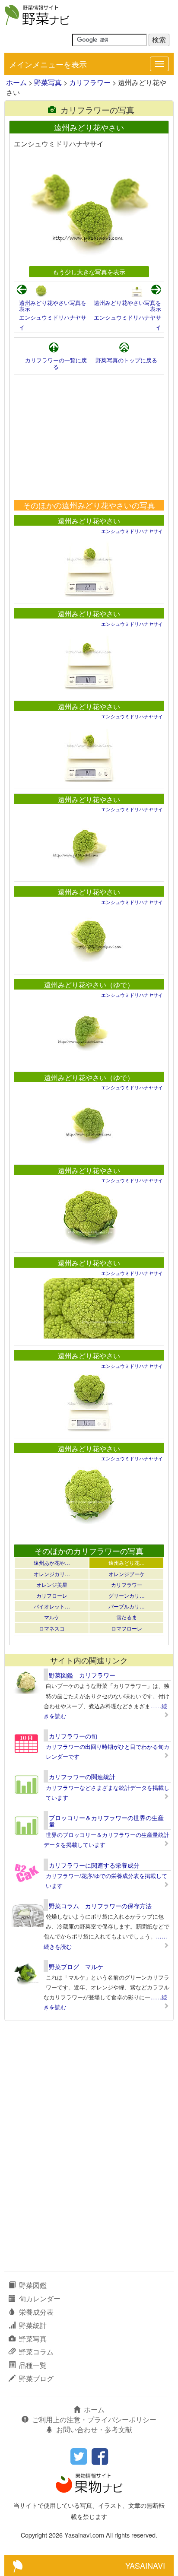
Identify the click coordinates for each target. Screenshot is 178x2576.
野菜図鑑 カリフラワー (82, 1675)
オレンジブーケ (127, 1574)
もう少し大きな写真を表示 (89, 271)
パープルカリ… (127, 1606)
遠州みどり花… (127, 1562)
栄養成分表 (36, 2312)
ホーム (16, 82)
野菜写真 (48, 82)
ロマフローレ (127, 1628)
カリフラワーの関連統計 (82, 1777)
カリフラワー (90, 82)
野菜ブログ (36, 2378)
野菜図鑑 (33, 2285)
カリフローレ (52, 1595)
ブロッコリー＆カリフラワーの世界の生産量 (106, 1821)
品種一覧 (33, 2365)
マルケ (52, 1617)
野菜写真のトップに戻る (126, 360)
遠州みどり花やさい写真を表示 (53, 306)
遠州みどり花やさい (89, 521)
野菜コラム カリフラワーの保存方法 (100, 1906)
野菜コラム (36, 2352)
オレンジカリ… (52, 1574)
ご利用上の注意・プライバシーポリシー (94, 2419)
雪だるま (127, 1617)
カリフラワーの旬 (73, 1736)
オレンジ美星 (52, 1585)
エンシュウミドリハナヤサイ (132, 531)
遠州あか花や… (52, 1562)
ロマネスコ (52, 1628)
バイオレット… (52, 1606)
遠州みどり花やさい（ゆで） (89, 985)
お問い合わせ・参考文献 (94, 2429)
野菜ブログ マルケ (76, 1967)
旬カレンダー (40, 2298)
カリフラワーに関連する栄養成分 (94, 1865)
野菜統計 (33, 2325)
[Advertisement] (89, 437)
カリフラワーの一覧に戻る (56, 363)
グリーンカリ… (127, 1595)
